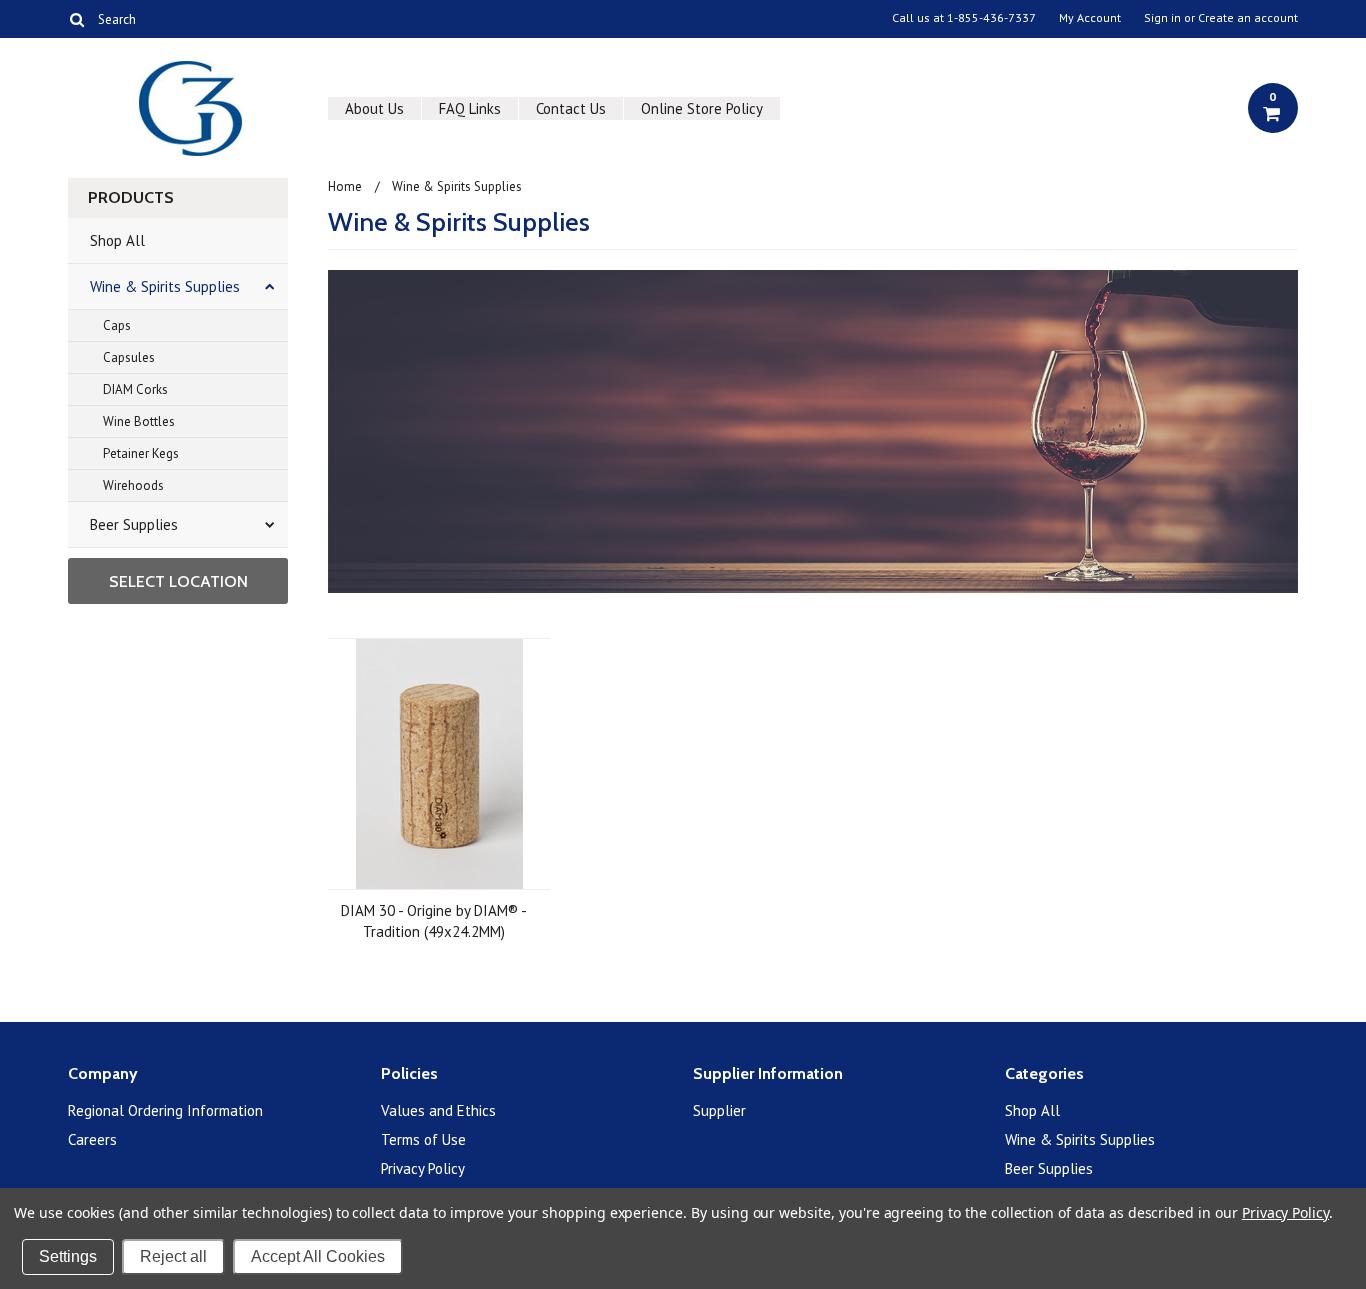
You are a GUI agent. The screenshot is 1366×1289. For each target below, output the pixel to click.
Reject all (173, 1256)
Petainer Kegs (141, 453)
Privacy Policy (423, 1168)
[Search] (76, 19)
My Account (1090, 18)
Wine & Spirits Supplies (165, 286)
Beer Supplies (134, 524)
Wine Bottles (139, 421)
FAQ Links (470, 108)
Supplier (719, 1110)
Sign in (1162, 18)
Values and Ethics (438, 1110)
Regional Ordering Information (165, 1110)
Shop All (117, 240)
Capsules (129, 357)
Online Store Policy (702, 108)
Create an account (1248, 18)
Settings (68, 1256)
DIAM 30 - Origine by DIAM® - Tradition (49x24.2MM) (434, 921)
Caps (117, 325)
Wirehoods (133, 485)
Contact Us (571, 108)
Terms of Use (423, 1139)
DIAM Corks (135, 389)
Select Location (178, 581)
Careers (92, 1139)
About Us (374, 108)
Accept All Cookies (318, 1256)
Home (345, 186)
